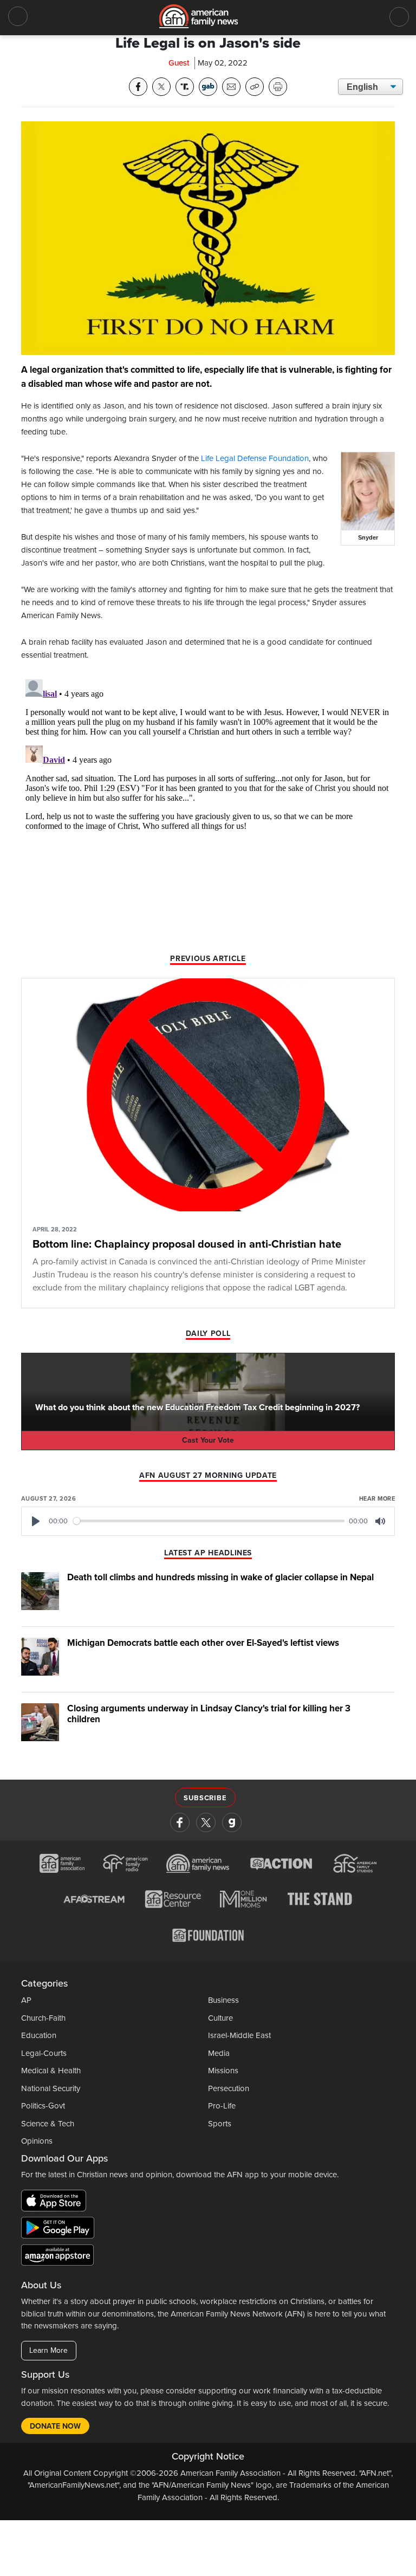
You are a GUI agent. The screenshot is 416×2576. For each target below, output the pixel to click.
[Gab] (232, 1822)
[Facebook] (180, 1822)
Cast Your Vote (208, 1440)
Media (219, 2053)
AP (26, 2000)
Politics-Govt (43, 2106)
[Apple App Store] (56, 2202)
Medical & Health (51, 2071)
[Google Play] (60, 2229)
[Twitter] (206, 1822)
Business (223, 2000)
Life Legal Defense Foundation (255, 458)
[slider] (209, 1521)
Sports (220, 2124)
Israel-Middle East (239, 2035)
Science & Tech (48, 2124)
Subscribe (205, 1798)
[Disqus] (208, 810)
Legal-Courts (44, 2053)
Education (39, 2035)
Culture (220, 2018)
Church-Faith (43, 2018)
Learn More (48, 2350)
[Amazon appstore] (57, 2256)
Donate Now (55, 2426)
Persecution (229, 2088)
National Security (51, 2088)
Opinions (37, 2141)
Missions (223, 2071)
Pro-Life (222, 2106)
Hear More (377, 1499)
